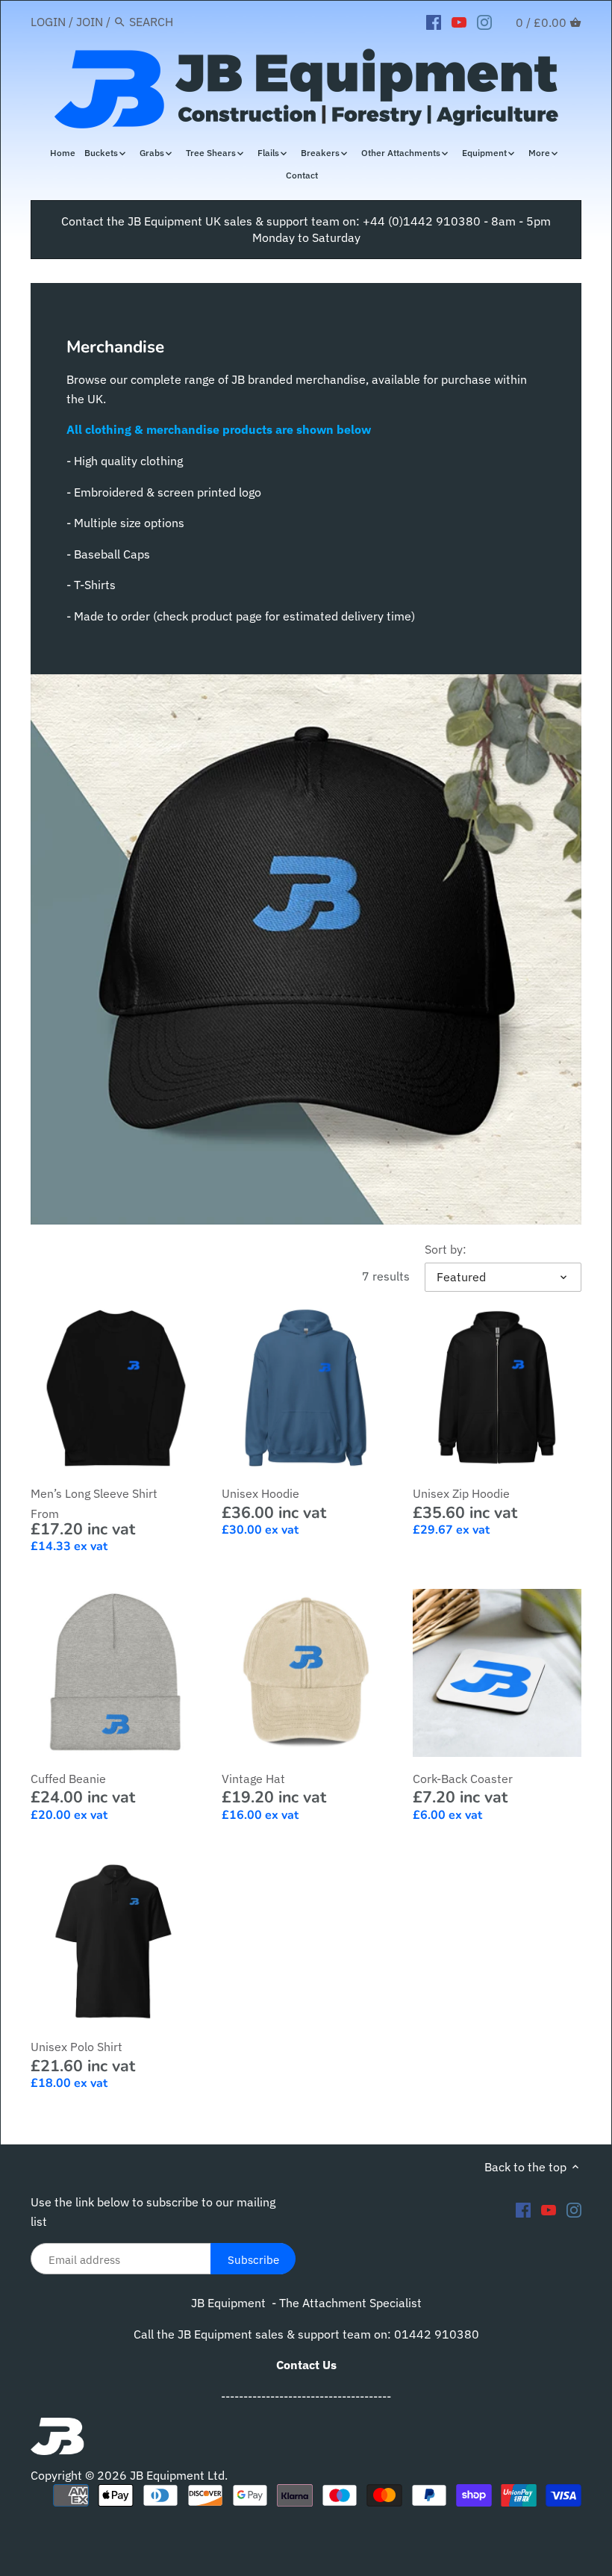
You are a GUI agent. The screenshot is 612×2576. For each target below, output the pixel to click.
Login (48, 22)
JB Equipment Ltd (177, 2475)
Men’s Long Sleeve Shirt (94, 1493)
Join (90, 22)
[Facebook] (434, 21)
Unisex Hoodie (260, 1493)
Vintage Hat (253, 1779)
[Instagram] (484, 21)
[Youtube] (459, 21)
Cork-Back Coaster (463, 1779)
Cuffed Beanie (68, 1779)
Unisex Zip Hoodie (461, 1493)
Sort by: (446, 1250)
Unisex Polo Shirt (76, 2047)
